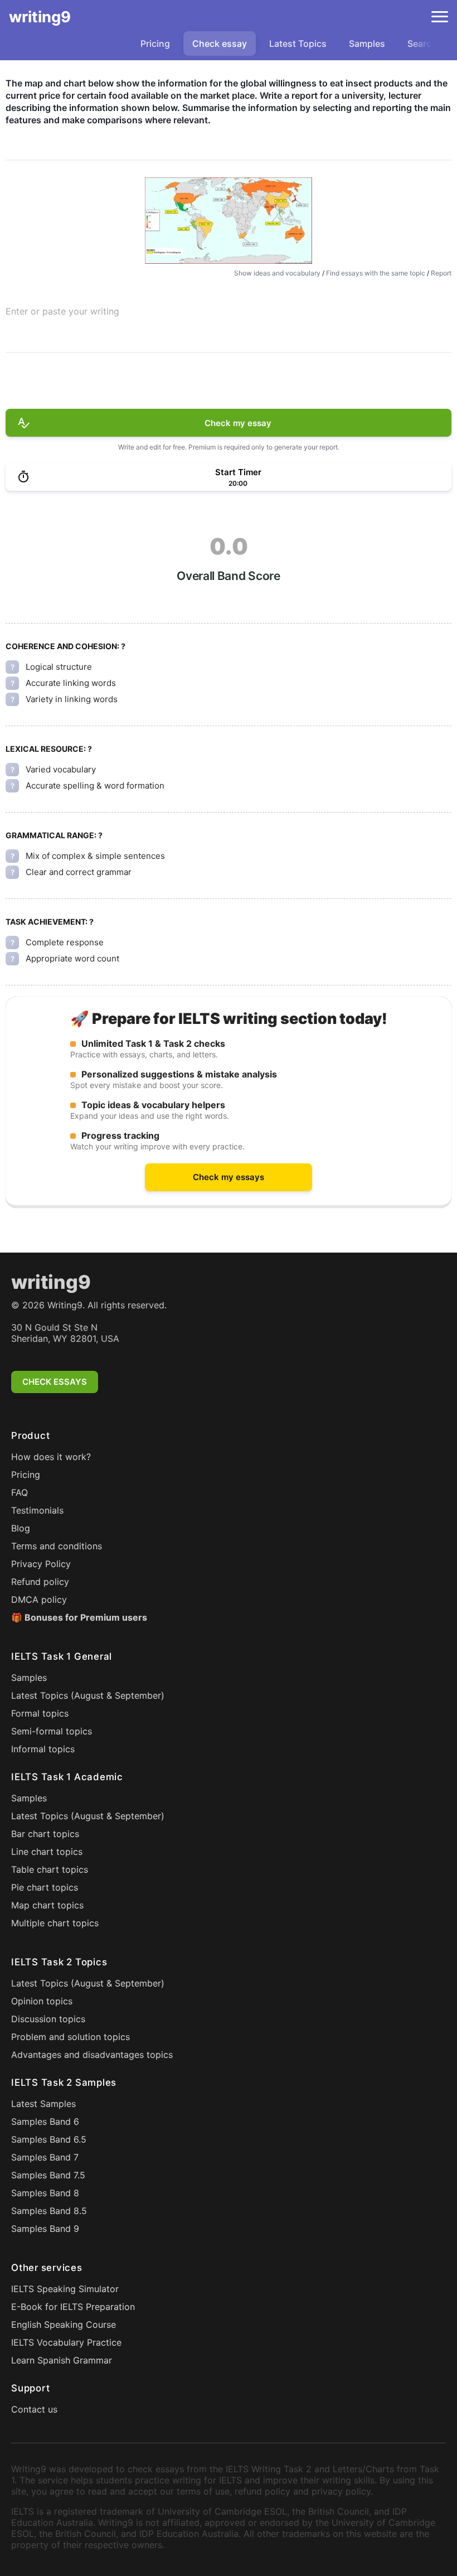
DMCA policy (39, 1599)
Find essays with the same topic (376, 273)
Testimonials (37, 1510)
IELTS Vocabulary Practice (66, 2342)
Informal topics (43, 1749)
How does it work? (51, 1457)
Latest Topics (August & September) (88, 1695)
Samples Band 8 (45, 2193)
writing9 (40, 17)
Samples (367, 44)
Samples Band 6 (45, 2121)
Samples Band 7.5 (48, 2175)
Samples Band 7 (45, 2157)
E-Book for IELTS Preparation (73, 2307)
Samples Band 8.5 (49, 2211)
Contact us (34, 2409)
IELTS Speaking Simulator (65, 2289)
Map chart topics (47, 1905)
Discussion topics (48, 2019)
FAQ (20, 1492)
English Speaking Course (64, 2324)
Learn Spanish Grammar (62, 2360)
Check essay (220, 44)
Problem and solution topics (71, 2037)
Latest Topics (298, 44)
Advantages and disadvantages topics (92, 2055)
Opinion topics (42, 2001)
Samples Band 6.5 (49, 2139)
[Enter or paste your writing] (229, 329)
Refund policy (40, 1582)
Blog (21, 1528)
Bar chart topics (45, 1834)
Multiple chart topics (55, 1923)
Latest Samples (43, 2104)
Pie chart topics (45, 1887)
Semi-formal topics (52, 1731)
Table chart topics (50, 1869)
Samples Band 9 (45, 2229)
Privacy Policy (41, 1564)
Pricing (155, 44)
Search (422, 44)
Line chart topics (47, 1852)
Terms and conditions (57, 1546)
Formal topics (40, 1713)
